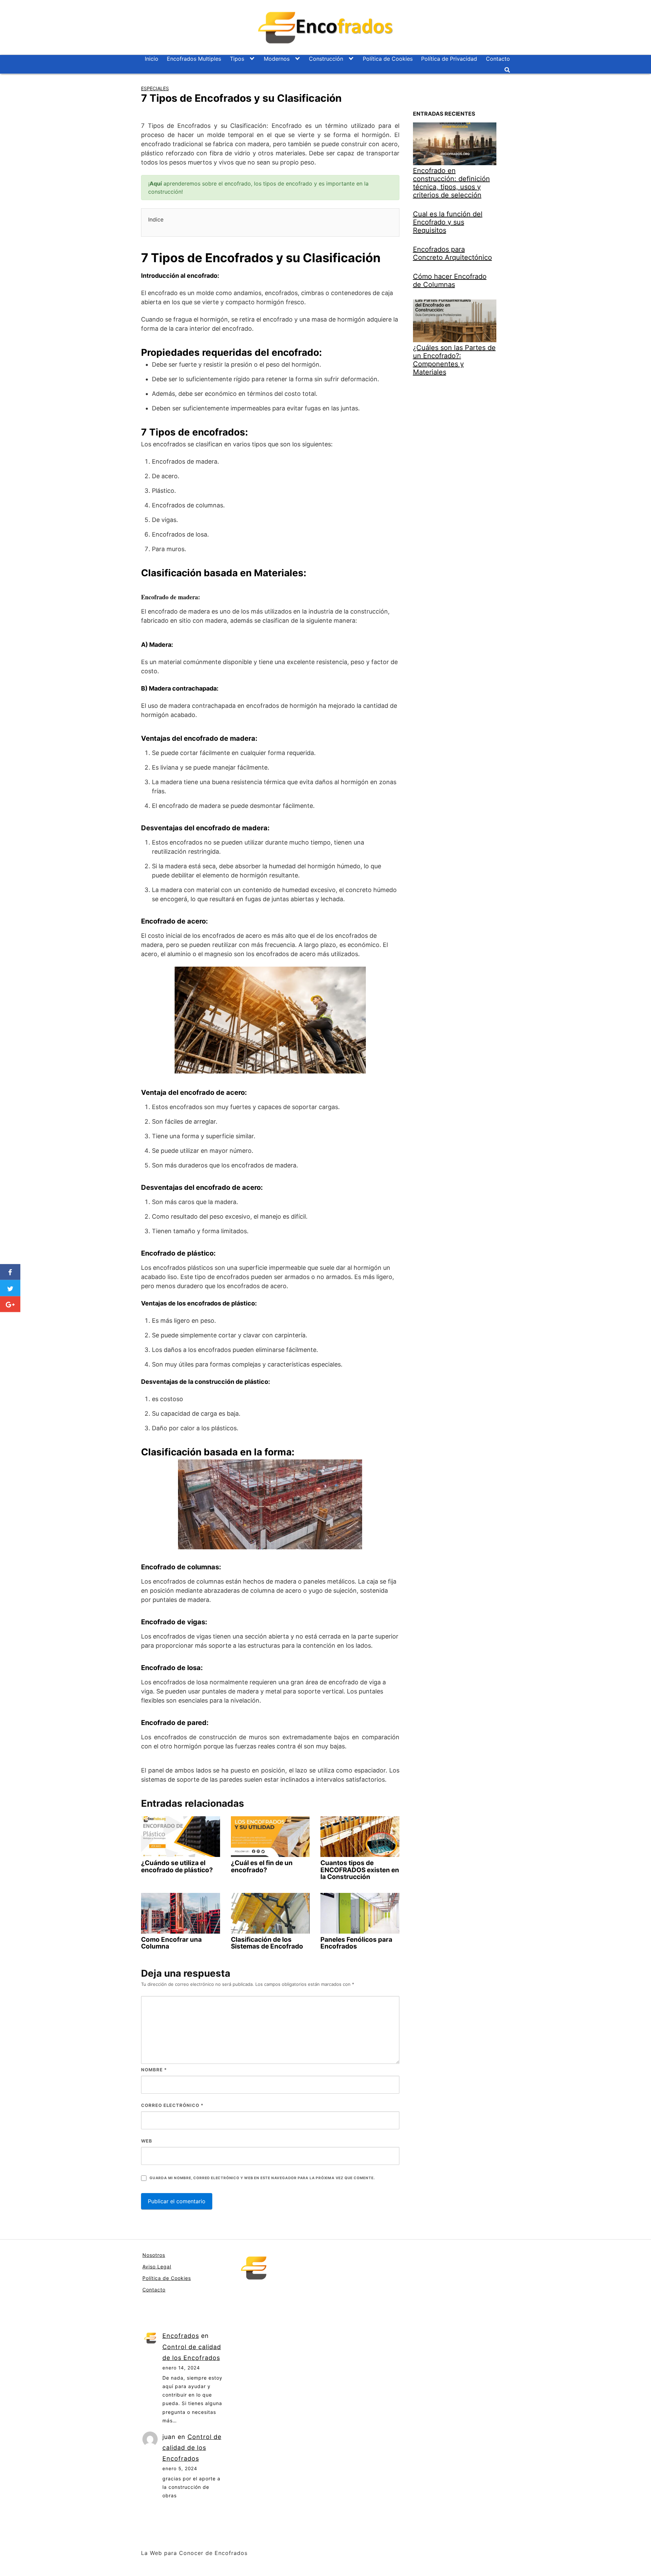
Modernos (277, 59)
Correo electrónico (172, 2105)
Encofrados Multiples (194, 59)
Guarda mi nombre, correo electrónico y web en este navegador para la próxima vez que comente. (262, 2178)
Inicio (152, 59)
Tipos (237, 59)
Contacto (498, 59)
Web (147, 2141)
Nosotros (154, 2255)
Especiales (155, 88)
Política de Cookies (388, 59)
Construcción (326, 59)
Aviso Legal (157, 2267)
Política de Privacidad (449, 59)
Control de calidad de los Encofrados (192, 2448)
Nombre (154, 2070)
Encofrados (181, 2336)
